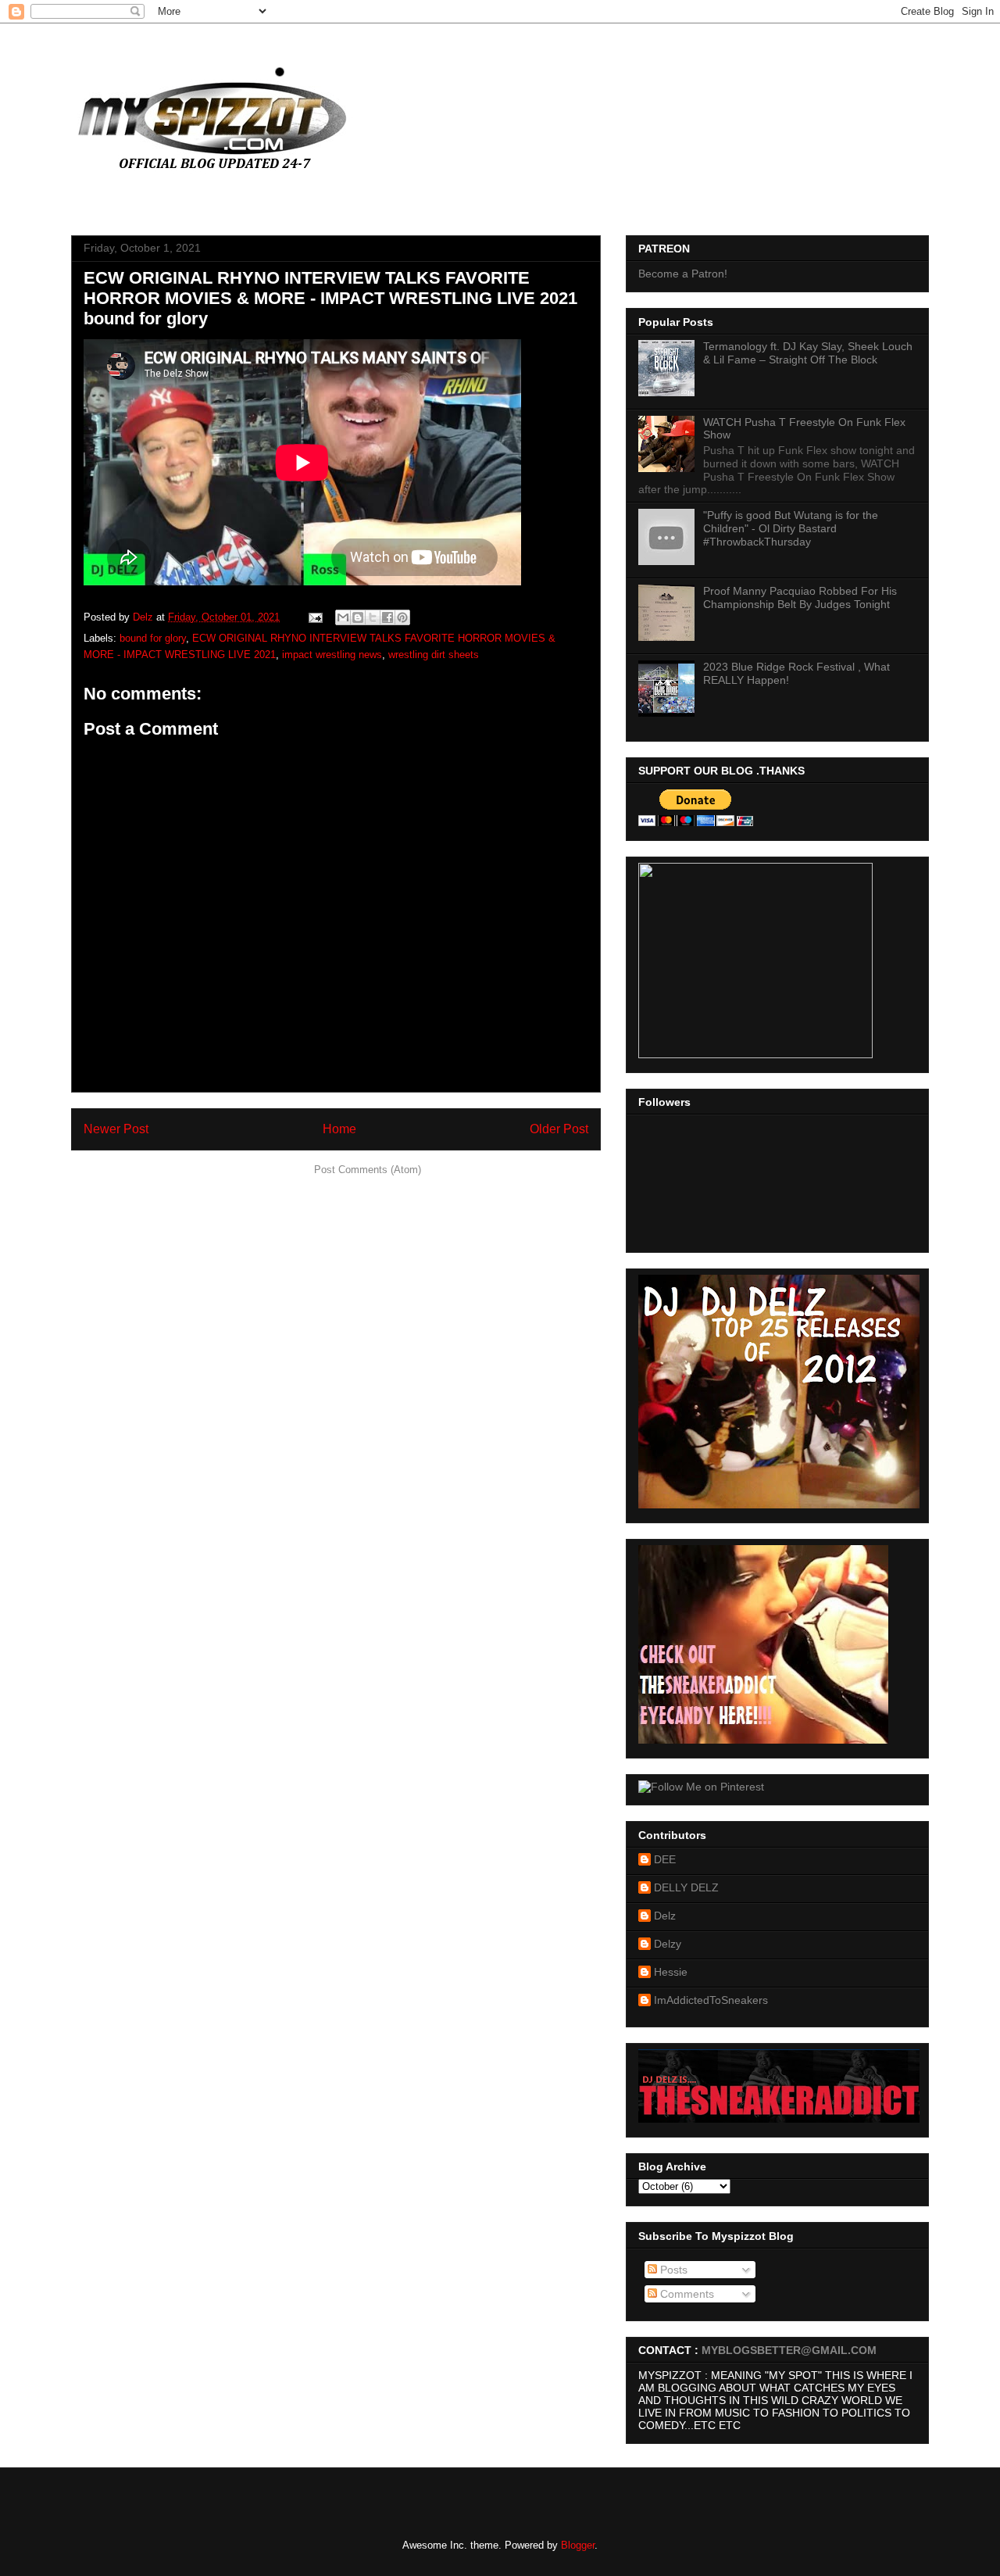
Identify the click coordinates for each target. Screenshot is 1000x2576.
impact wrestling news (332, 655)
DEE (665, 1859)
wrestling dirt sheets (434, 655)
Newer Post (116, 1129)
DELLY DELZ (686, 1887)
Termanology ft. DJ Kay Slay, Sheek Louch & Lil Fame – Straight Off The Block (808, 353)
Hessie (671, 1972)
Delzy (668, 1944)
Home (339, 1129)
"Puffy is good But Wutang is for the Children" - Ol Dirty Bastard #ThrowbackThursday (791, 528)
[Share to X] (373, 617)
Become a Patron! (683, 274)
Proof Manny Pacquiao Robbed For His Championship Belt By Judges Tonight (800, 597)
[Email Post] (314, 617)
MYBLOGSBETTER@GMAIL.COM (789, 2350)
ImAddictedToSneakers (711, 2000)
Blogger (578, 2545)
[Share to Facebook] (387, 617)
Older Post (559, 1129)
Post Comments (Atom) (368, 1170)
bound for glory (153, 638)
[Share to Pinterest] (402, 617)
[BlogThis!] (358, 617)
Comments (686, 2294)
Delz (665, 1916)
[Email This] (343, 617)
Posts (672, 2270)
